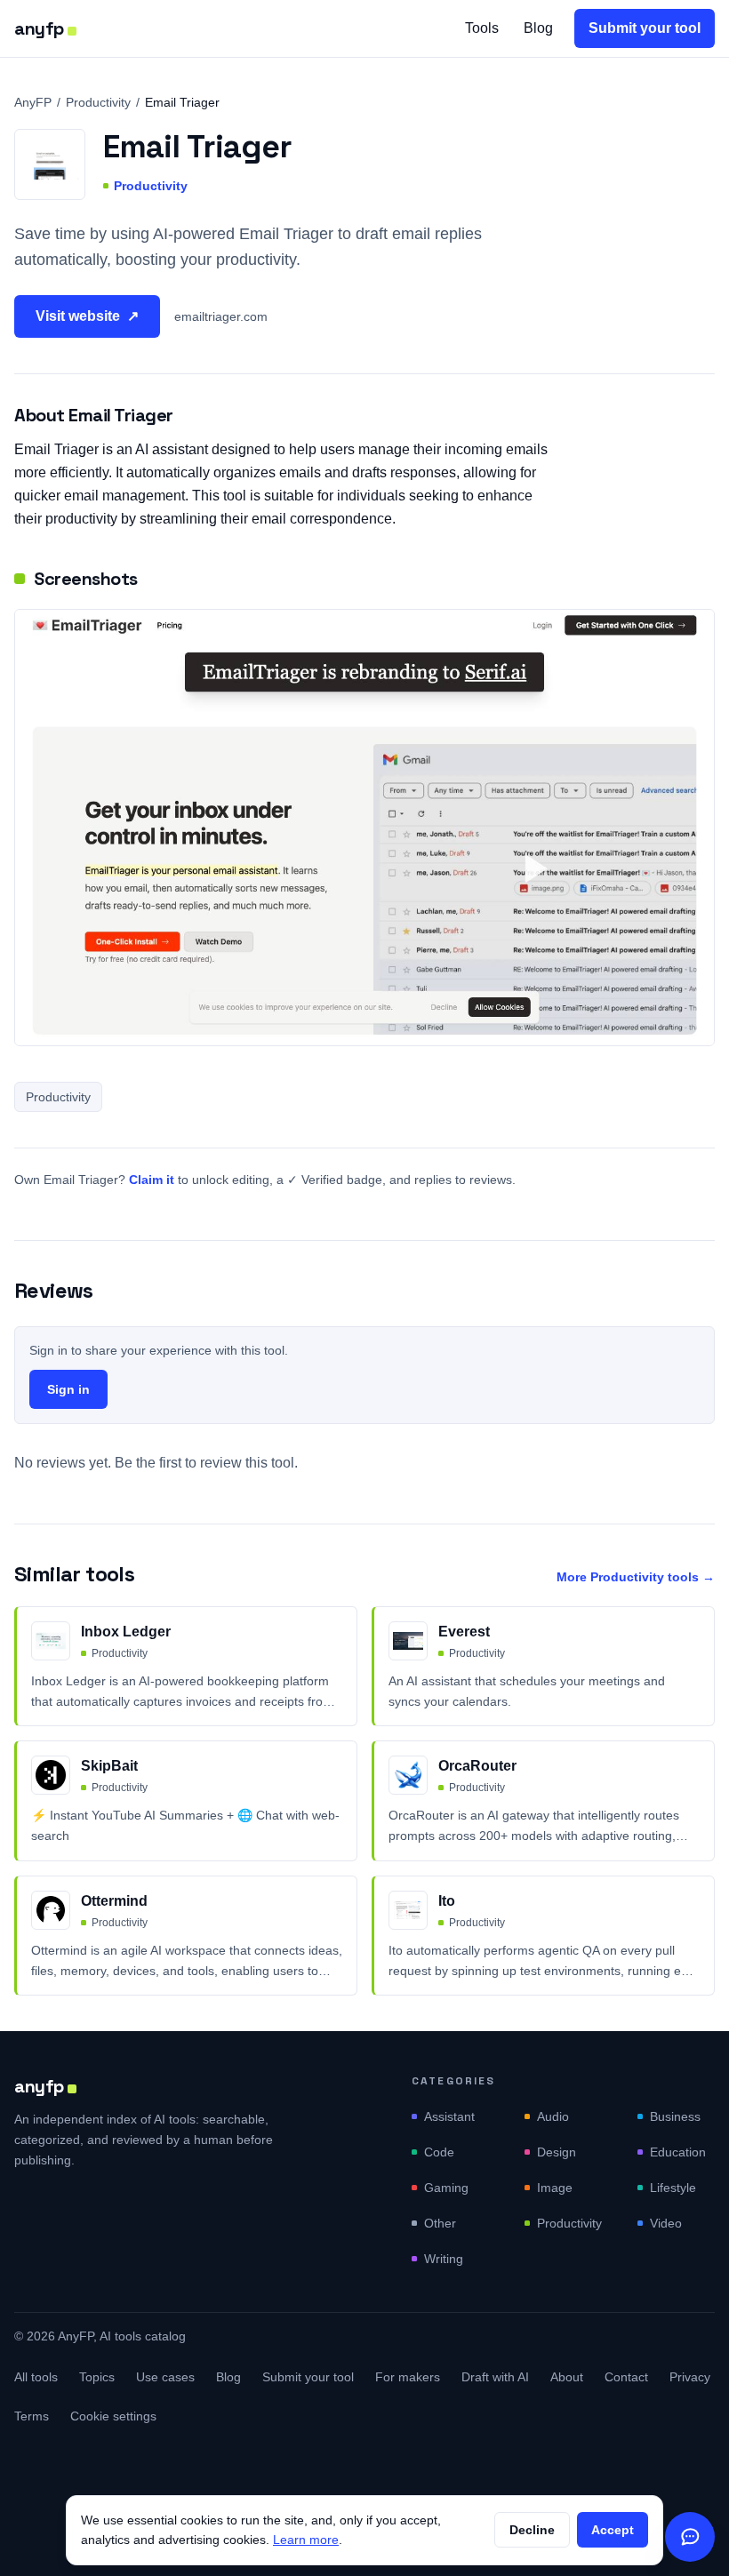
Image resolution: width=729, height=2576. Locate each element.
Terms (32, 2416)
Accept (613, 2530)
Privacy (690, 2377)
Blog (538, 28)
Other (440, 2223)
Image (555, 2188)
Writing (444, 2259)
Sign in (68, 1389)
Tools (482, 28)
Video (666, 2223)
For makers (408, 2377)
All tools (36, 2377)
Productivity (98, 102)
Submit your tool (645, 28)
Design (557, 2152)
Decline (532, 2530)
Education (678, 2152)
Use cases (165, 2377)
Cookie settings (113, 2416)
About (567, 2377)
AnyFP (33, 102)
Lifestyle (673, 2188)
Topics (97, 2377)
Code (439, 2152)
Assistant (449, 2116)
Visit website (87, 316)
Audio (553, 2116)
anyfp (39, 28)
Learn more (306, 2540)
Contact (626, 2377)
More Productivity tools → (636, 1577)
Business (675, 2116)
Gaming (446, 2188)
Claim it (152, 1180)
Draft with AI (495, 2377)
